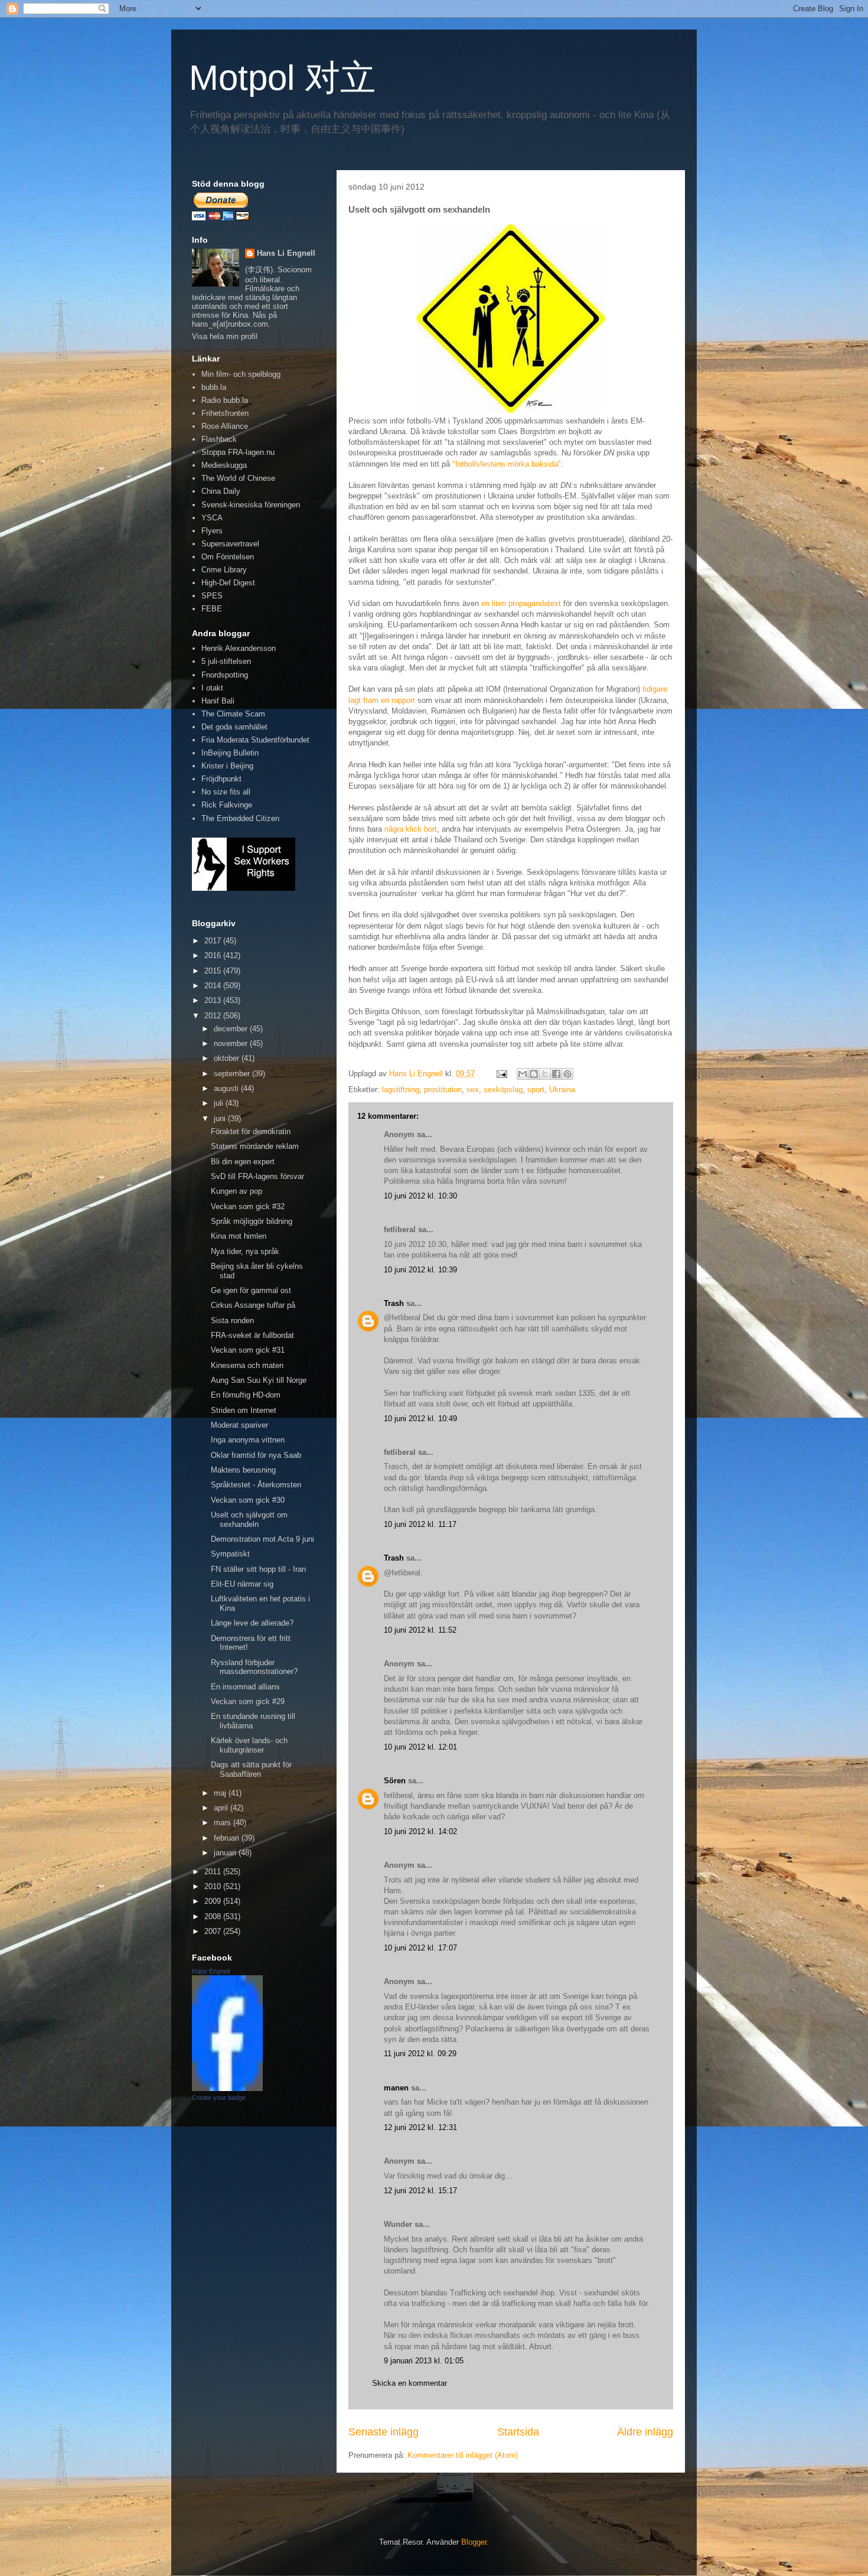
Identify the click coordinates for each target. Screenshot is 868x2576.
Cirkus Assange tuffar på (253, 1305)
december (232, 1029)
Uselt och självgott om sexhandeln (249, 1520)
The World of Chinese (238, 478)
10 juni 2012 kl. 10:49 (420, 1419)
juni (221, 1118)
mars (223, 1823)
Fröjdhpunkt (221, 779)
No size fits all (226, 792)
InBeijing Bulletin (230, 753)
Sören (395, 1781)
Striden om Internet (244, 1410)
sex (473, 1090)
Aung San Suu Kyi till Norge (259, 1380)
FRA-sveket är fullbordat (252, 1335)
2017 (214, 941)
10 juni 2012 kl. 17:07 (420, 1948)
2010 (214, 1886)
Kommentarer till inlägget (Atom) (463, 2455)
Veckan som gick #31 (248, 1350)
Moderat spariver (239, 1425)
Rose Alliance (225, 426)
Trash (394, 1303)
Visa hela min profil (225, 336)
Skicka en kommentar (409, 2383)
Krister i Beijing (227, 766)
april (222, 1808)
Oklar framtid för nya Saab (256, 1455)
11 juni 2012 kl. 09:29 (420, 2054)
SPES (212, 596)
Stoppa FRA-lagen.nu (238, 452)
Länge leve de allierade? (252, 1623)
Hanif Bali (218, 701)
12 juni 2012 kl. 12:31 (420, 2127)
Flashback (219, 439)
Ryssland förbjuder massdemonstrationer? (254, 1667)
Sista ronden (232, 1320)
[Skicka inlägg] (501, 1074)
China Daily (221, 491)
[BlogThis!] (534, 1074)
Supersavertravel (230, 544)
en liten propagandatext (521, 603)
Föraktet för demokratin (251, 1131)
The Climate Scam (233, 714)
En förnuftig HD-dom (246, 1395)
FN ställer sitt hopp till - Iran (258, 1569)
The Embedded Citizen (240, 818)
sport (536, 1090)
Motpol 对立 (282, 78)
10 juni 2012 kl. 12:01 (420, 1747)
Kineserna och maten (247, 1365)
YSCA (212, 518)
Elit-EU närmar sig (242, 1584)
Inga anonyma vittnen (248, 1440)
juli (220, 1103)
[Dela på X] (545, 1074)
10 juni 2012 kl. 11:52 (420, 1630)
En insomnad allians (245, 1687)
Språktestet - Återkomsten (256, 1485)
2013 (214, 1000)
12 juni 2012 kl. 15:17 (420, 2191)
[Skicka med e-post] (523, 1074)
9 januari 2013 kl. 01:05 (424, 2361)
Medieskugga (224, 465)
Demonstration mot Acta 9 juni (262, 1539)
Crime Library (224, 570)
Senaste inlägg (384, 2432)
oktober (228, 1058)
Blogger (474, 2542)
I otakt (212, 688)
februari (228, 1838)
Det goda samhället (234, 727)
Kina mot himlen (239, 1236)
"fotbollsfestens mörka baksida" (507, 464)
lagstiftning (401, 1090)
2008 (214, 1916)
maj (221, 1793)
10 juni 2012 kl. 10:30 (420, 1196)
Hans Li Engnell (286, 253)
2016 (214, 955)
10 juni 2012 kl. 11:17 (420, 1524)
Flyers (212, 531)
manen (396, 2088)
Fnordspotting (225, 675)
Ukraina (562, 1090)
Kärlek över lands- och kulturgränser (249, 1745)
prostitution (443, 1090)
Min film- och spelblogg (241, 374)
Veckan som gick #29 (248, 1701)
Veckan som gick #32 (248, 1206)
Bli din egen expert (243, 1162)
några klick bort (411, 829)
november (232, 1043)
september (233, 1074)
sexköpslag (503, 1090)
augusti (227, 1088)
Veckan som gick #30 (248, 1500)
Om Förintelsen (228, 557)
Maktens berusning (243, 1470)
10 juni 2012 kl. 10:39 (420, 1270)
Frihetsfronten (225, 413)
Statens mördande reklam (255, 1146)
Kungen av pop (236, 1191)
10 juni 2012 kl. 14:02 (420, 1831)
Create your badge (219, 2098)
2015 (214, 971)
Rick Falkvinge (227, 805)
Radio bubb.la (225, 400)
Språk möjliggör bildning (252, 1221)
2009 (214, 1901)
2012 (214, 1016)
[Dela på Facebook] (556, 1074)
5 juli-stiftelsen (226, 661)
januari (226, 1853)
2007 (214, 1931)
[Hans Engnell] (227, 2088)
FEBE (212, 609)
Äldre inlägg (645, 2432)
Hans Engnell (211, 1971)
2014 (214, 986)
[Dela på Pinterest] (567, 1074)
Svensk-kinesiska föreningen (251, 505)
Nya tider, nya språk (245, 1251)
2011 (214, 1872)
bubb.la (214, 387)
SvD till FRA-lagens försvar (257, 1176)
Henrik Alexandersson (239, 648)
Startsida (518, 2432)
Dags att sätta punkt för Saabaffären (251, 1769)
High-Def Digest (228, 583)
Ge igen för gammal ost (251, 1290)
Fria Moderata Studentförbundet (255, 740)
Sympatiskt (230, 1554)
